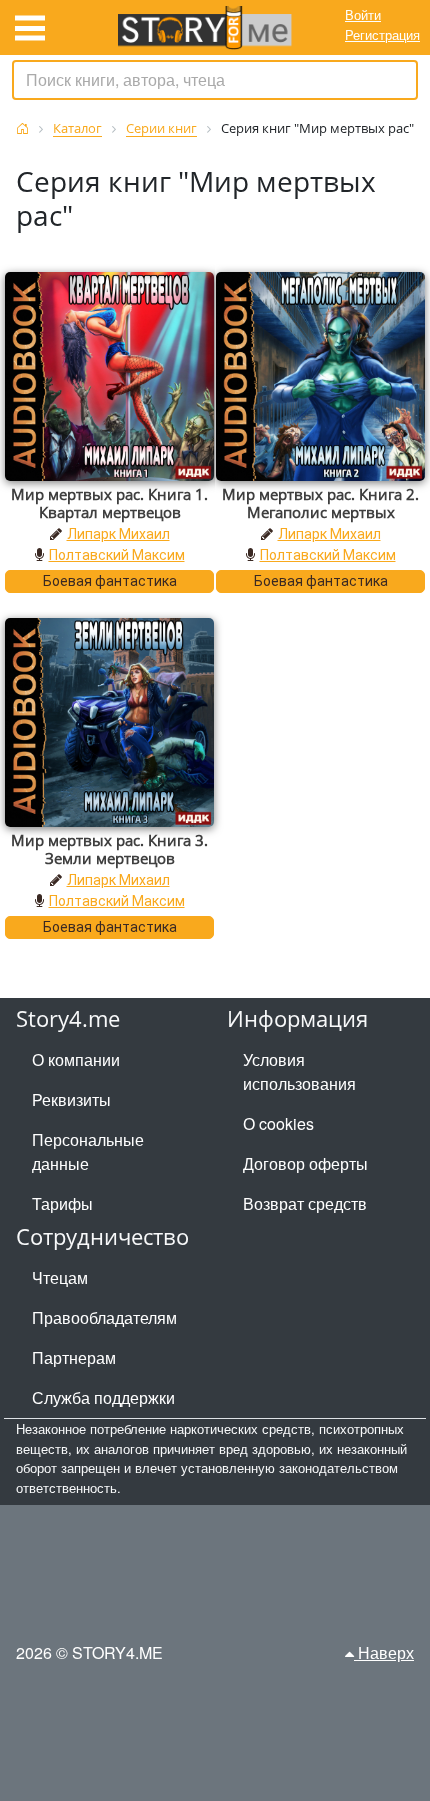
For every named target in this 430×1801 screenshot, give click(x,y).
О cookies (278, 1123)
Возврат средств (305, 1203)
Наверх (384, 1652)
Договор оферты (305, 1163)
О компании (76, 1059)
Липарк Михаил (118, 534)
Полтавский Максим (117, 555)
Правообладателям (104, 1317)
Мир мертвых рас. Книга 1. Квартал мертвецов (109, 503)
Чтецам (60, 1277)
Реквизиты (71, 1099)
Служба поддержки (103, 1397)
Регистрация (382, 34)
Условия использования (299, 1071)
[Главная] (22, 128)
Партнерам (74, 1357)
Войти (363, 14)
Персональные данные (88, 1151)
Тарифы (62, 1203)
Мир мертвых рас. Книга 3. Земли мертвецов (109, 849)
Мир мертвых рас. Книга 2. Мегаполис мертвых (320, 503)
